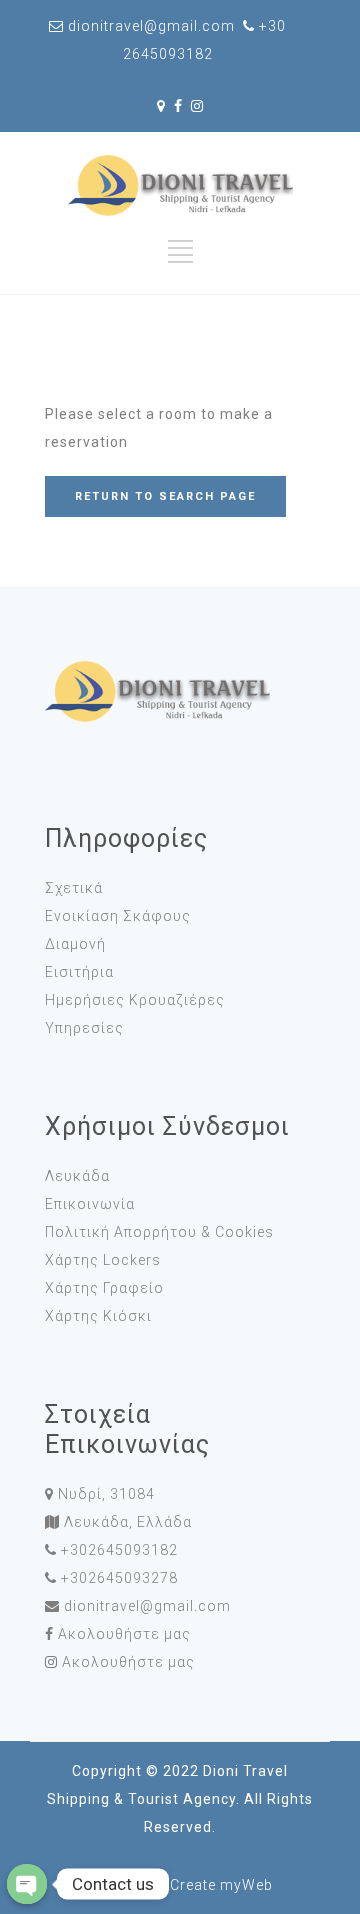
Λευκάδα (77, 1176)
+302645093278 (119, 1578)
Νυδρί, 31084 (106, 1494)
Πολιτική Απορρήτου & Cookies (159, 1232)
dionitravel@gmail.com (147, 1606)
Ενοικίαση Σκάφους (118, 916)
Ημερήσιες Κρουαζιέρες (135, 1000)
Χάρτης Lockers (103, 1260)
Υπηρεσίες (84, 1028)
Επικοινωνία (90, 1204)
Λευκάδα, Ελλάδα (128, 1522)
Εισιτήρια (79, 972)
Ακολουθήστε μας (124, 1634)
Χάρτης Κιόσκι (98, 1316)
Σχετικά (74, 888)
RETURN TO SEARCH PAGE (165, 496)
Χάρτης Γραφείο (104, 1288)
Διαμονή (75, 944)
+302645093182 (119, 1550)
